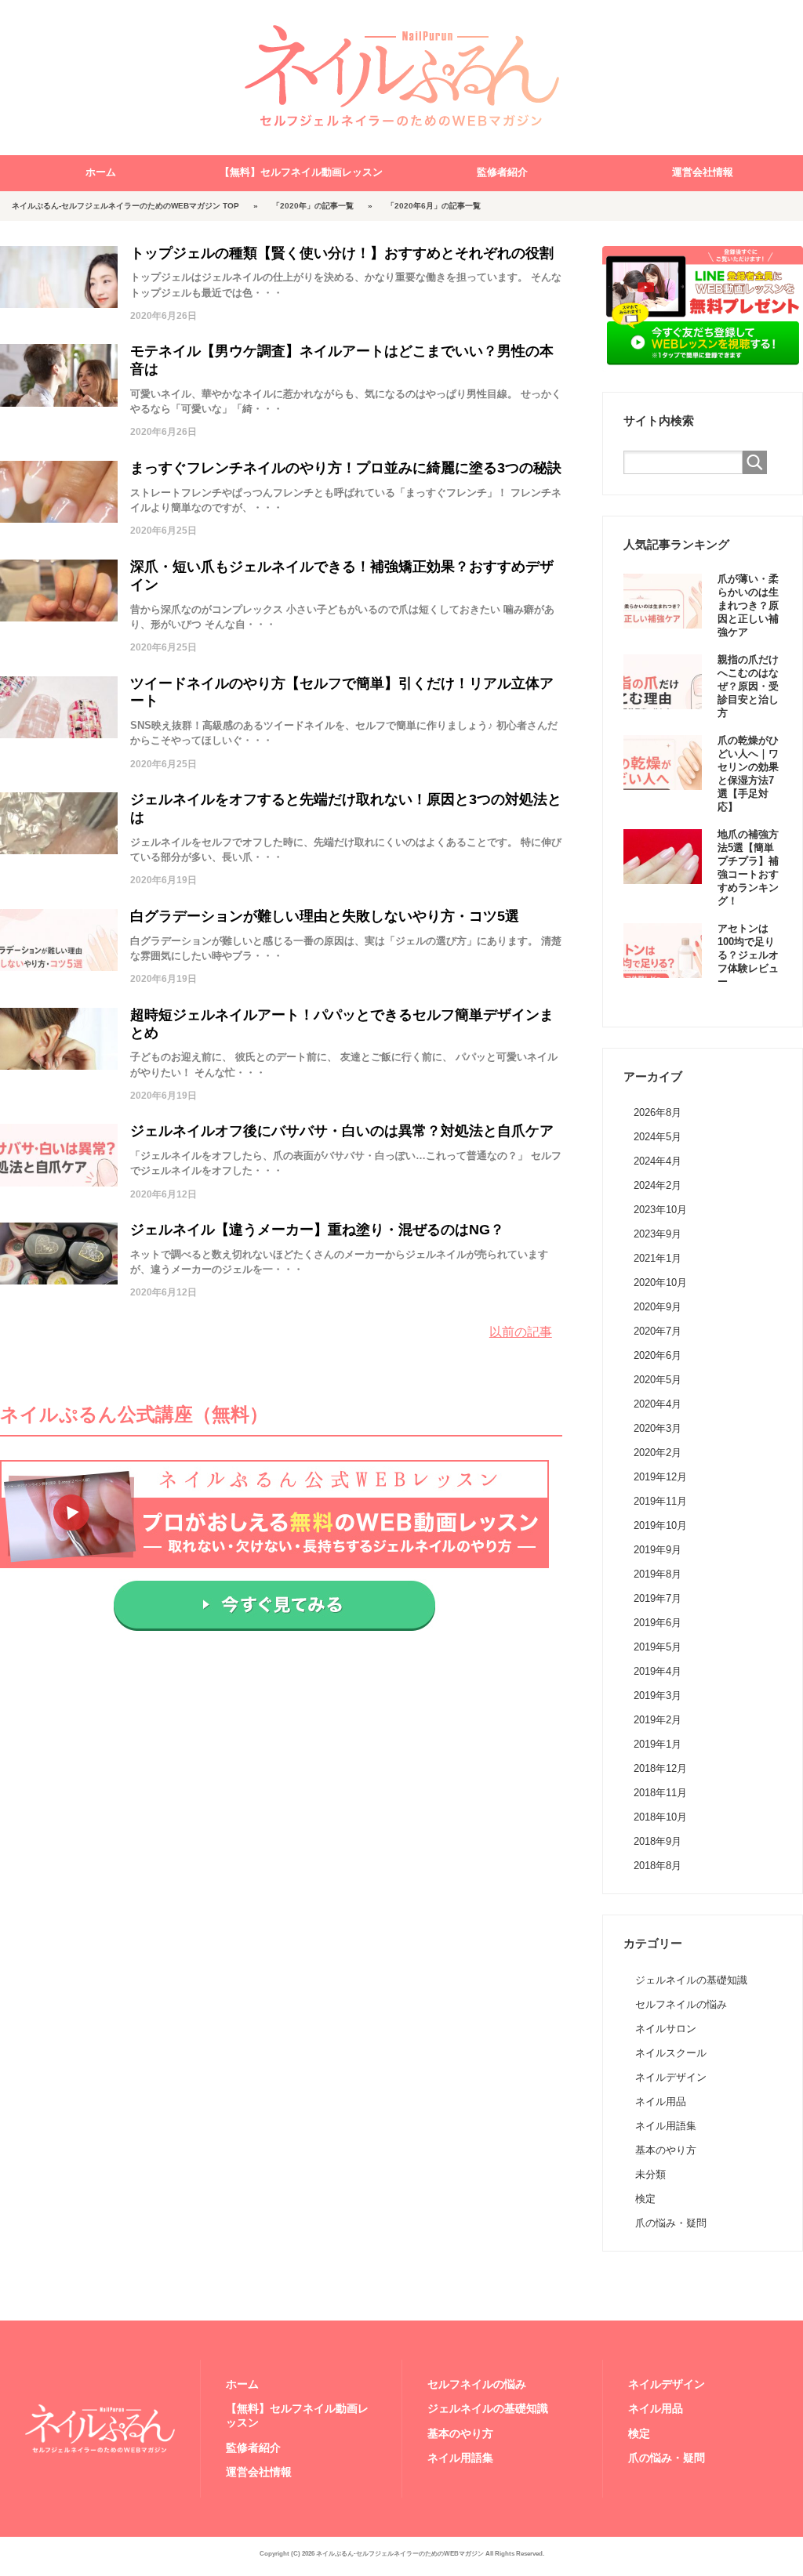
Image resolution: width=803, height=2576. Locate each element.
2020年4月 (658, 1404)
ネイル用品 (661, 2101)
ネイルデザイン (671, 2077)
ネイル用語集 (666, 2126)
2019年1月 (658, 1744)
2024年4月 (658, 1161)
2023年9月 (658, 1234)
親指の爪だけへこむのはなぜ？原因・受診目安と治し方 (748, 687)
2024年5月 (658, 1137)
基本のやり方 (666, 2150)
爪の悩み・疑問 (671, 2223)
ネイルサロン (666, 2029)
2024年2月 (658, 1185)
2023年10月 (660, 1210)
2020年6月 (658, 1355)
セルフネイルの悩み (681, 2004)
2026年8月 (658, 1112)
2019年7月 (658, 1598)
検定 (645, 2199)
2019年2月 (658, 1720)
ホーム (101, 172)
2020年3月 (658, 1428)
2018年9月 (658, 1841)
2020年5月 (658, 1380)
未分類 (650, 2174)
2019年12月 (660, 1477)
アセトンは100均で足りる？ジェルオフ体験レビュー (748, 955)
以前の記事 (521, 1332)
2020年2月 (658, 1453)
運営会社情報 (703, 172)
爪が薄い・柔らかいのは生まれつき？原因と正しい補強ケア (748, 606)
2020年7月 (658, 1331)
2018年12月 (660, 1768)
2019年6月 (658, 1623)
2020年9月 (658, 1307)
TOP (125, 206)
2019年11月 (660, 1501)
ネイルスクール (671, 2053)
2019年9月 (658, 1550)
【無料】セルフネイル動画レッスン (301, 172)
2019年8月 (658, 1574)
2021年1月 (658, 1258)
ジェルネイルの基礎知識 (691, 1980)
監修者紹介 (502, 172)
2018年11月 (660, 1793)
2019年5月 (658, 1647)
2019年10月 (660, 1525)
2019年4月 (658, 1671)
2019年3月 (658, 1696)
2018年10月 (660, 1817)
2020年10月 (660, 1283)
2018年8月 (658, 1866)
